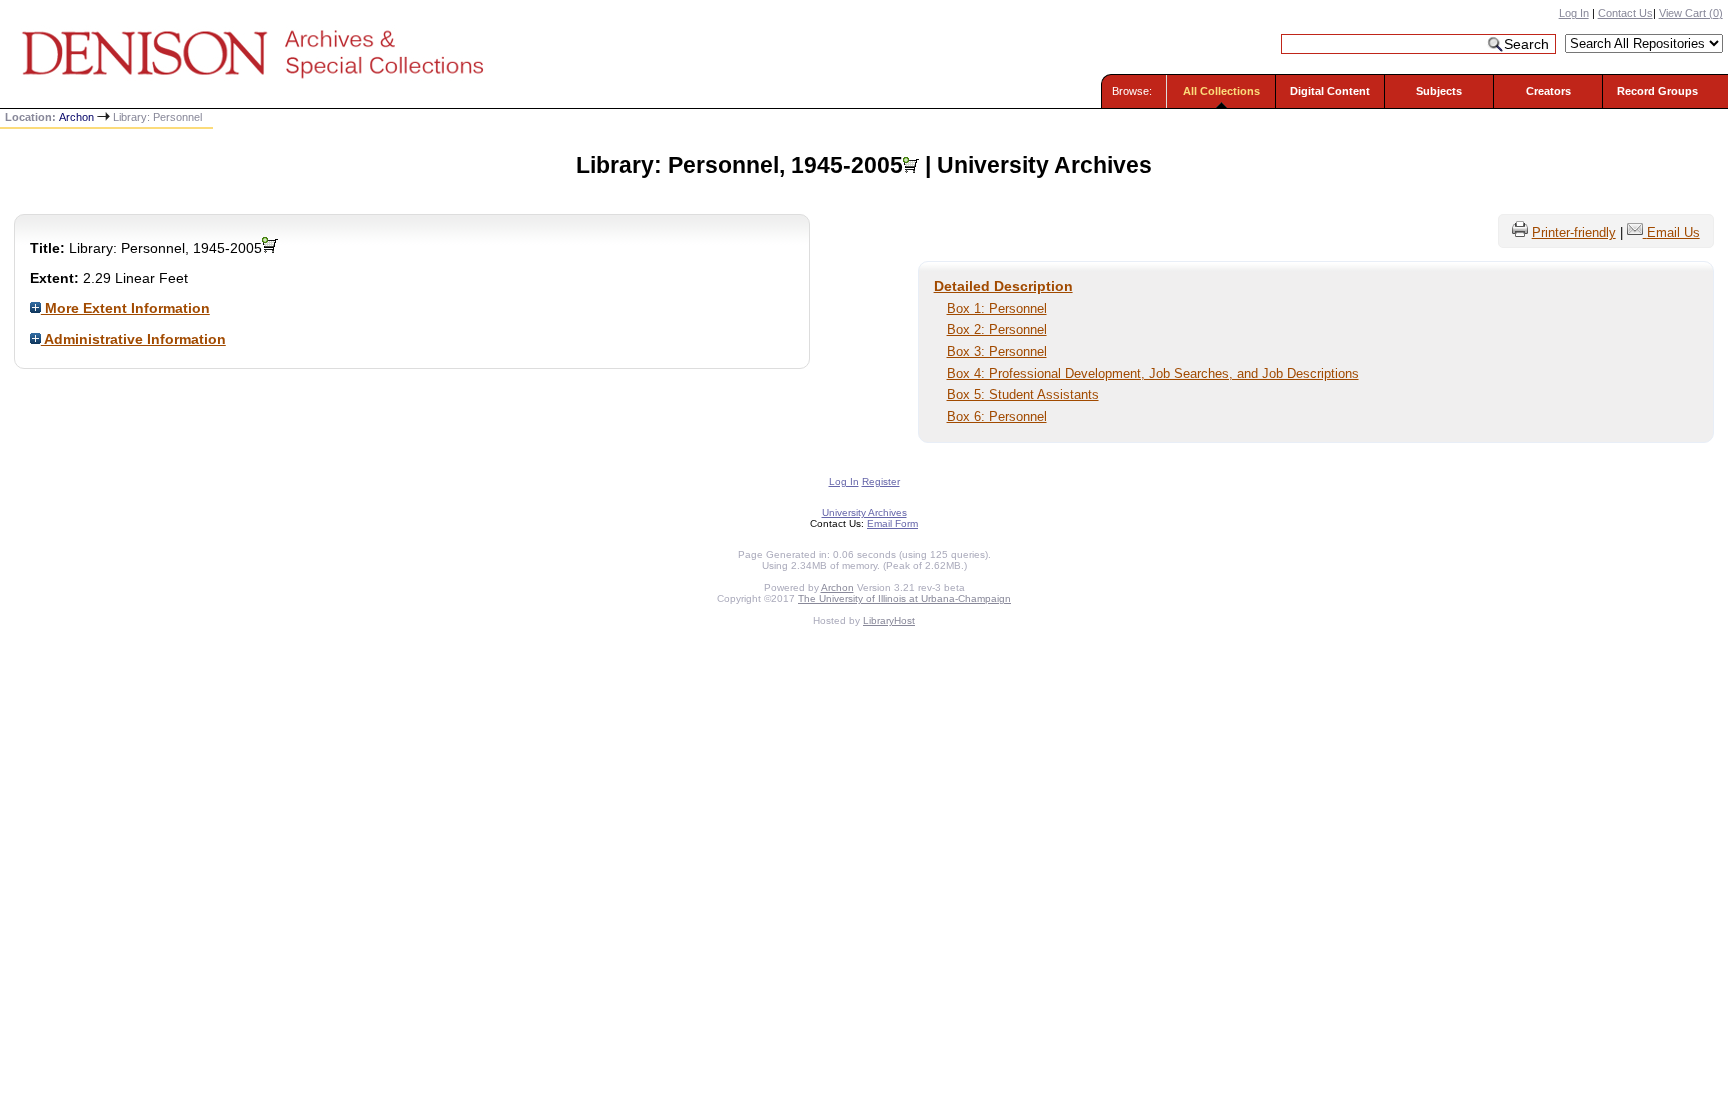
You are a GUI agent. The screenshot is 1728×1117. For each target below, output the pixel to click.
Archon (76, 117)
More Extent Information (125, 308)
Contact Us (1625, 13)
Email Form (892, 523)
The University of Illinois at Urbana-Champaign (904, 598)
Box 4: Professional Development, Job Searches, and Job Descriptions (1153, 373)
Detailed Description (1003, 286)
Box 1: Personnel (997, 308)
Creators (1548, 91)
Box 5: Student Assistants (1023, 394)
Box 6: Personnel (997, 416)
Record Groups (1657, 91)
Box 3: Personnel (997, 351)
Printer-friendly (1574, 232)
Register (881, 481)
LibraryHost (889, 620)
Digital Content (1330, 91)
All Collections (1221, 91)
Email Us (1673, 232)
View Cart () (1691, 13)
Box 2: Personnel (997, 329)
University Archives (864, 512)
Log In (1574, 13)
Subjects (1439, 91)
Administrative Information (133, 339)
